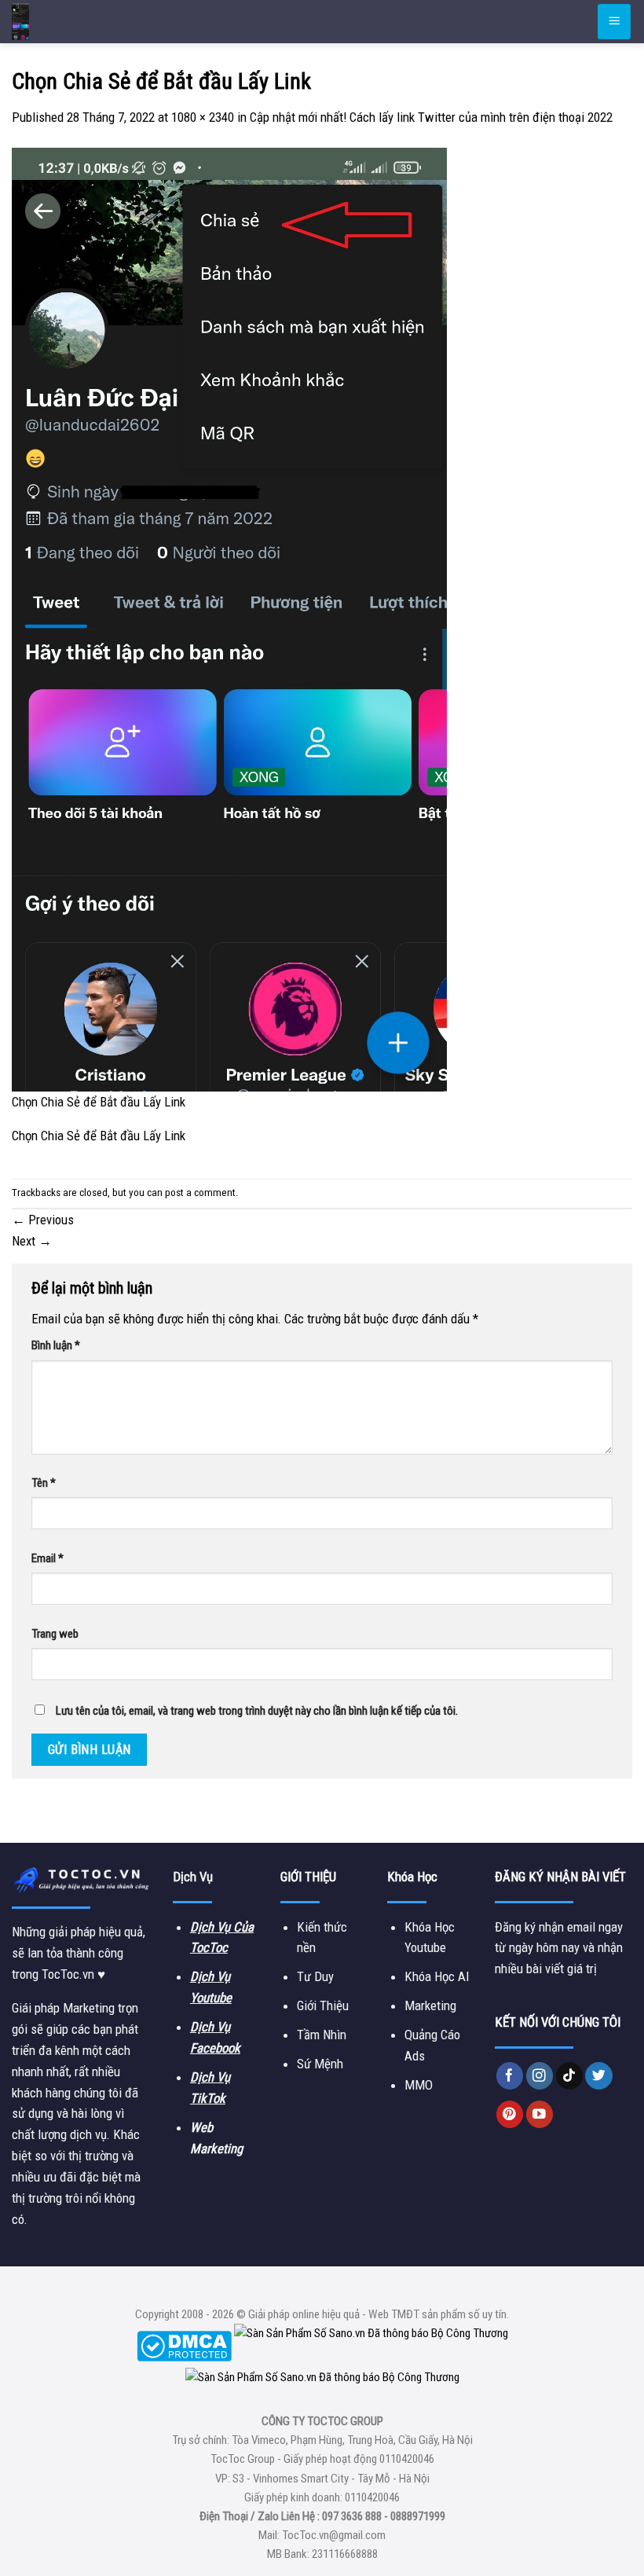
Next (32, 1241)
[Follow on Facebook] (510, 2076)
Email (48, 1558)
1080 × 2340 (203, 117)
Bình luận (56, 1345)
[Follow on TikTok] (570, 2076)
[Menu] (614, 21)
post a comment (200, 1193)
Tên (44, 1483)
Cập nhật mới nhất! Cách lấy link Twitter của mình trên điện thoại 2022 (431, 117)
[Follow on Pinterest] (510, 2114)
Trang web (55, 1634)
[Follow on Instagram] (540, 2076)
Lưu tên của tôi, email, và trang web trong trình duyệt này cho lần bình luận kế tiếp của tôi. (257, 1711)
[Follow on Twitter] (599, 2076)
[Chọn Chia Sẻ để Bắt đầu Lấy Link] (229, 618)
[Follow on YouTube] (540, 2114)
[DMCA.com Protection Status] (184, 2345)
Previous (43, 1220)
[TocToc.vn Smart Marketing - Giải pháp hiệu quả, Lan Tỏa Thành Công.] (106, 22)
